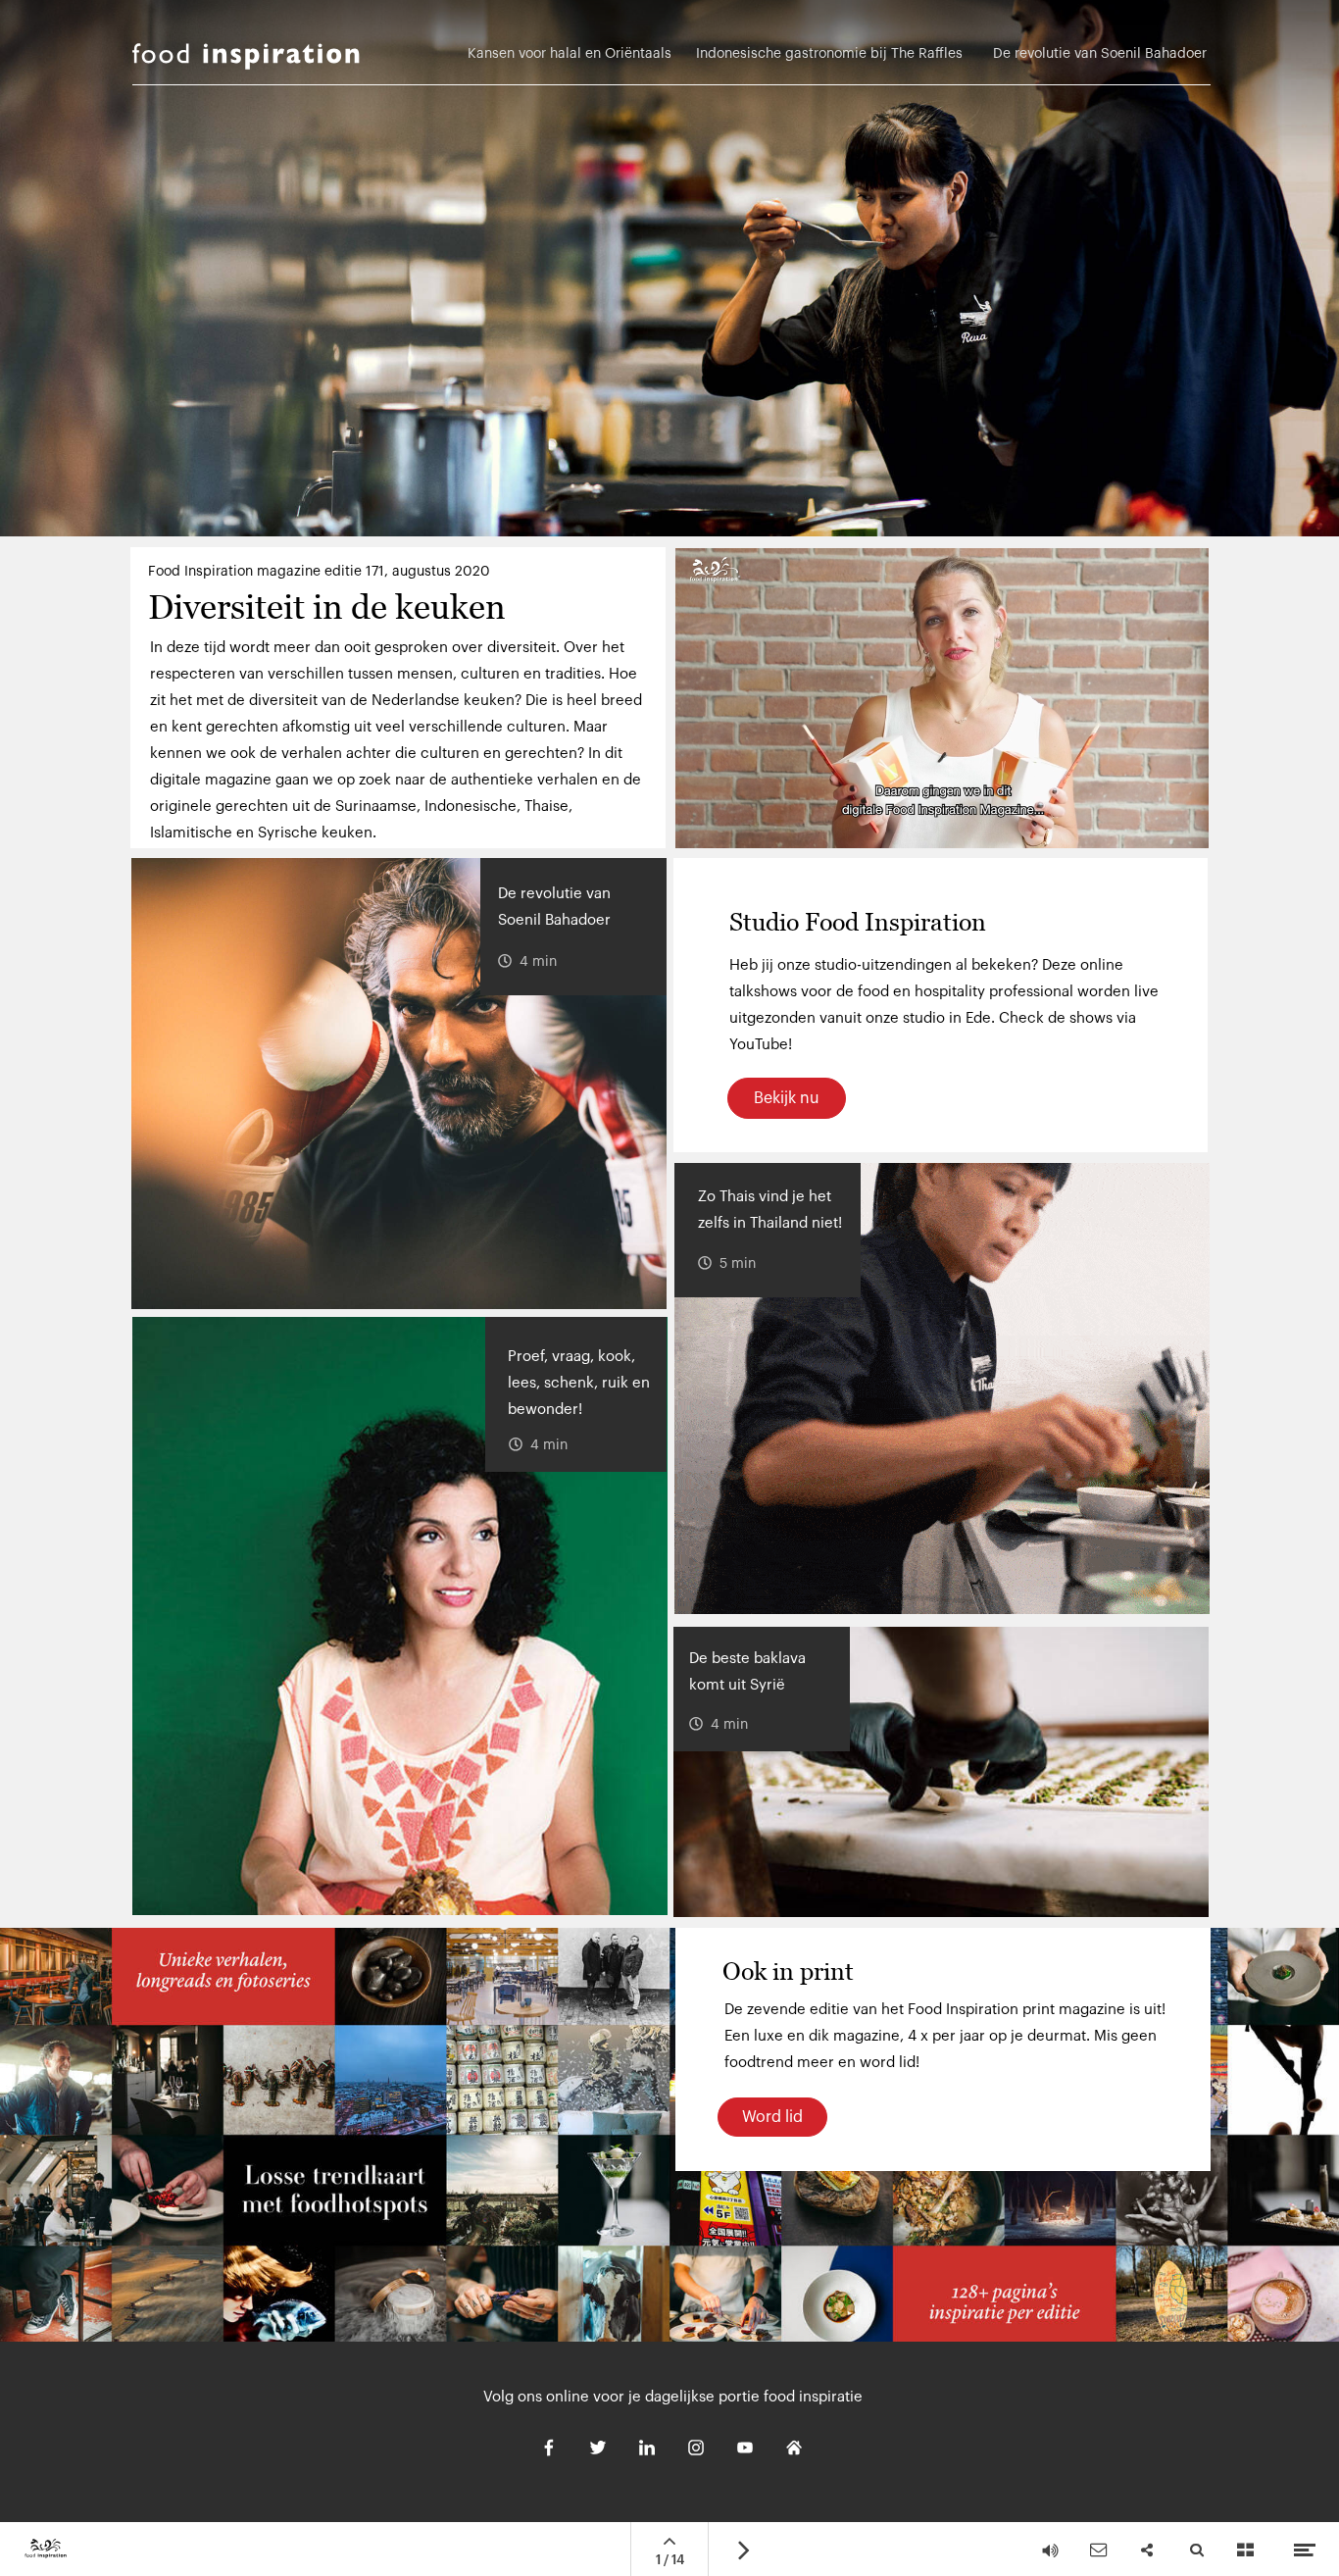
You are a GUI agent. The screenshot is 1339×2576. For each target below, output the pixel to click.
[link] (1093, 64)
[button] (942, 698)
